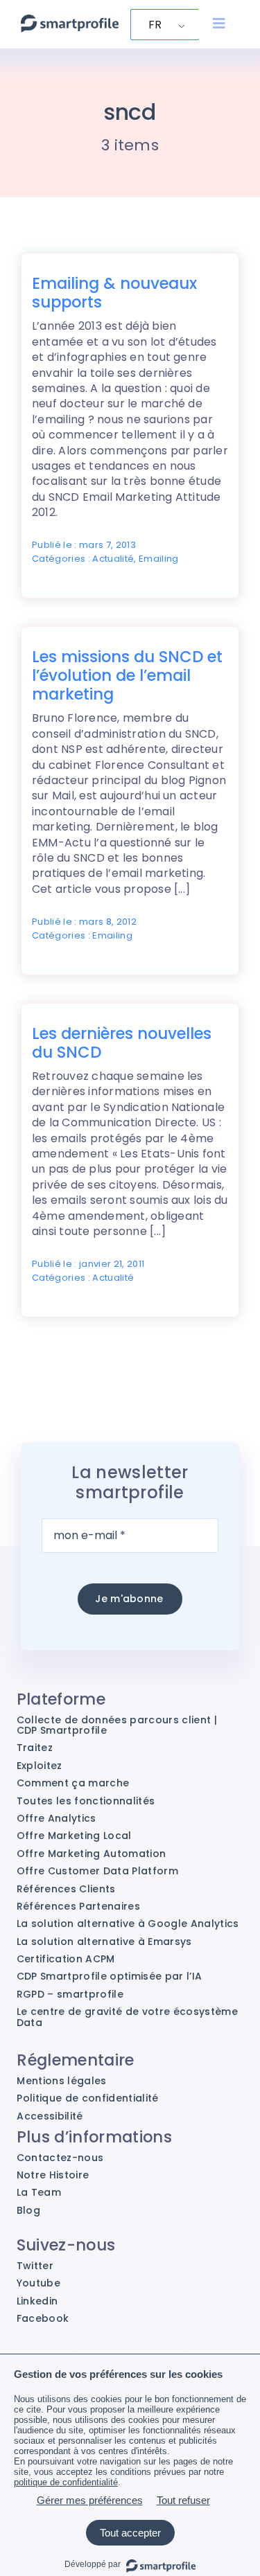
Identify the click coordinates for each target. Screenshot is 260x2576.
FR (155, 25)
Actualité (113, 559)
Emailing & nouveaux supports (114, 293)
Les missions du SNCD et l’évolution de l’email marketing (127, 675)
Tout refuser (183, 2500)
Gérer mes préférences (90, 2500)
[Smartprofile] (70, 22)
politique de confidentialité (66, 2482)
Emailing (159, 559)
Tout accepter (130, 2533)
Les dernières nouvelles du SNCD (122, 1043)
